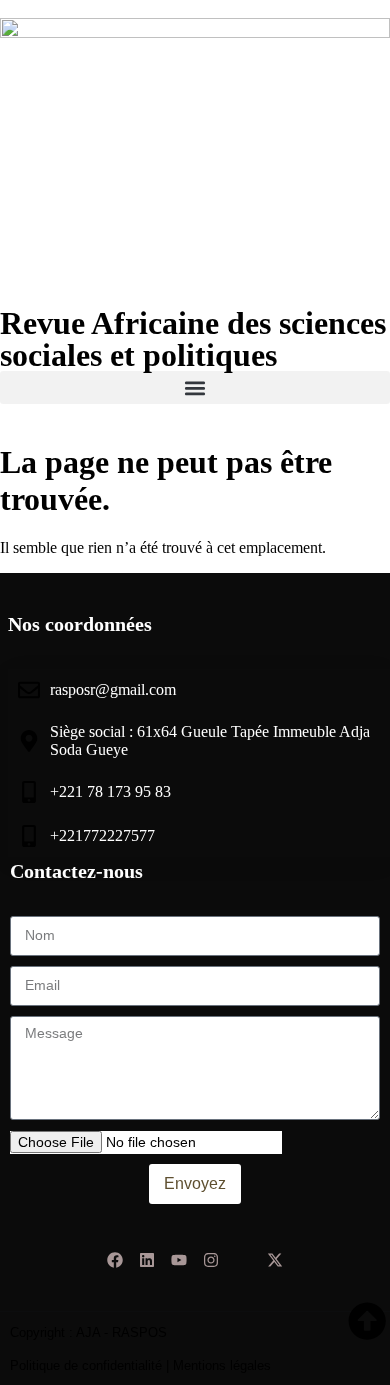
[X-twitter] (275, 1260)
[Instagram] (211, 1260)
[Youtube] (179, 1260)
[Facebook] (115, 1260)
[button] (195, 387)
